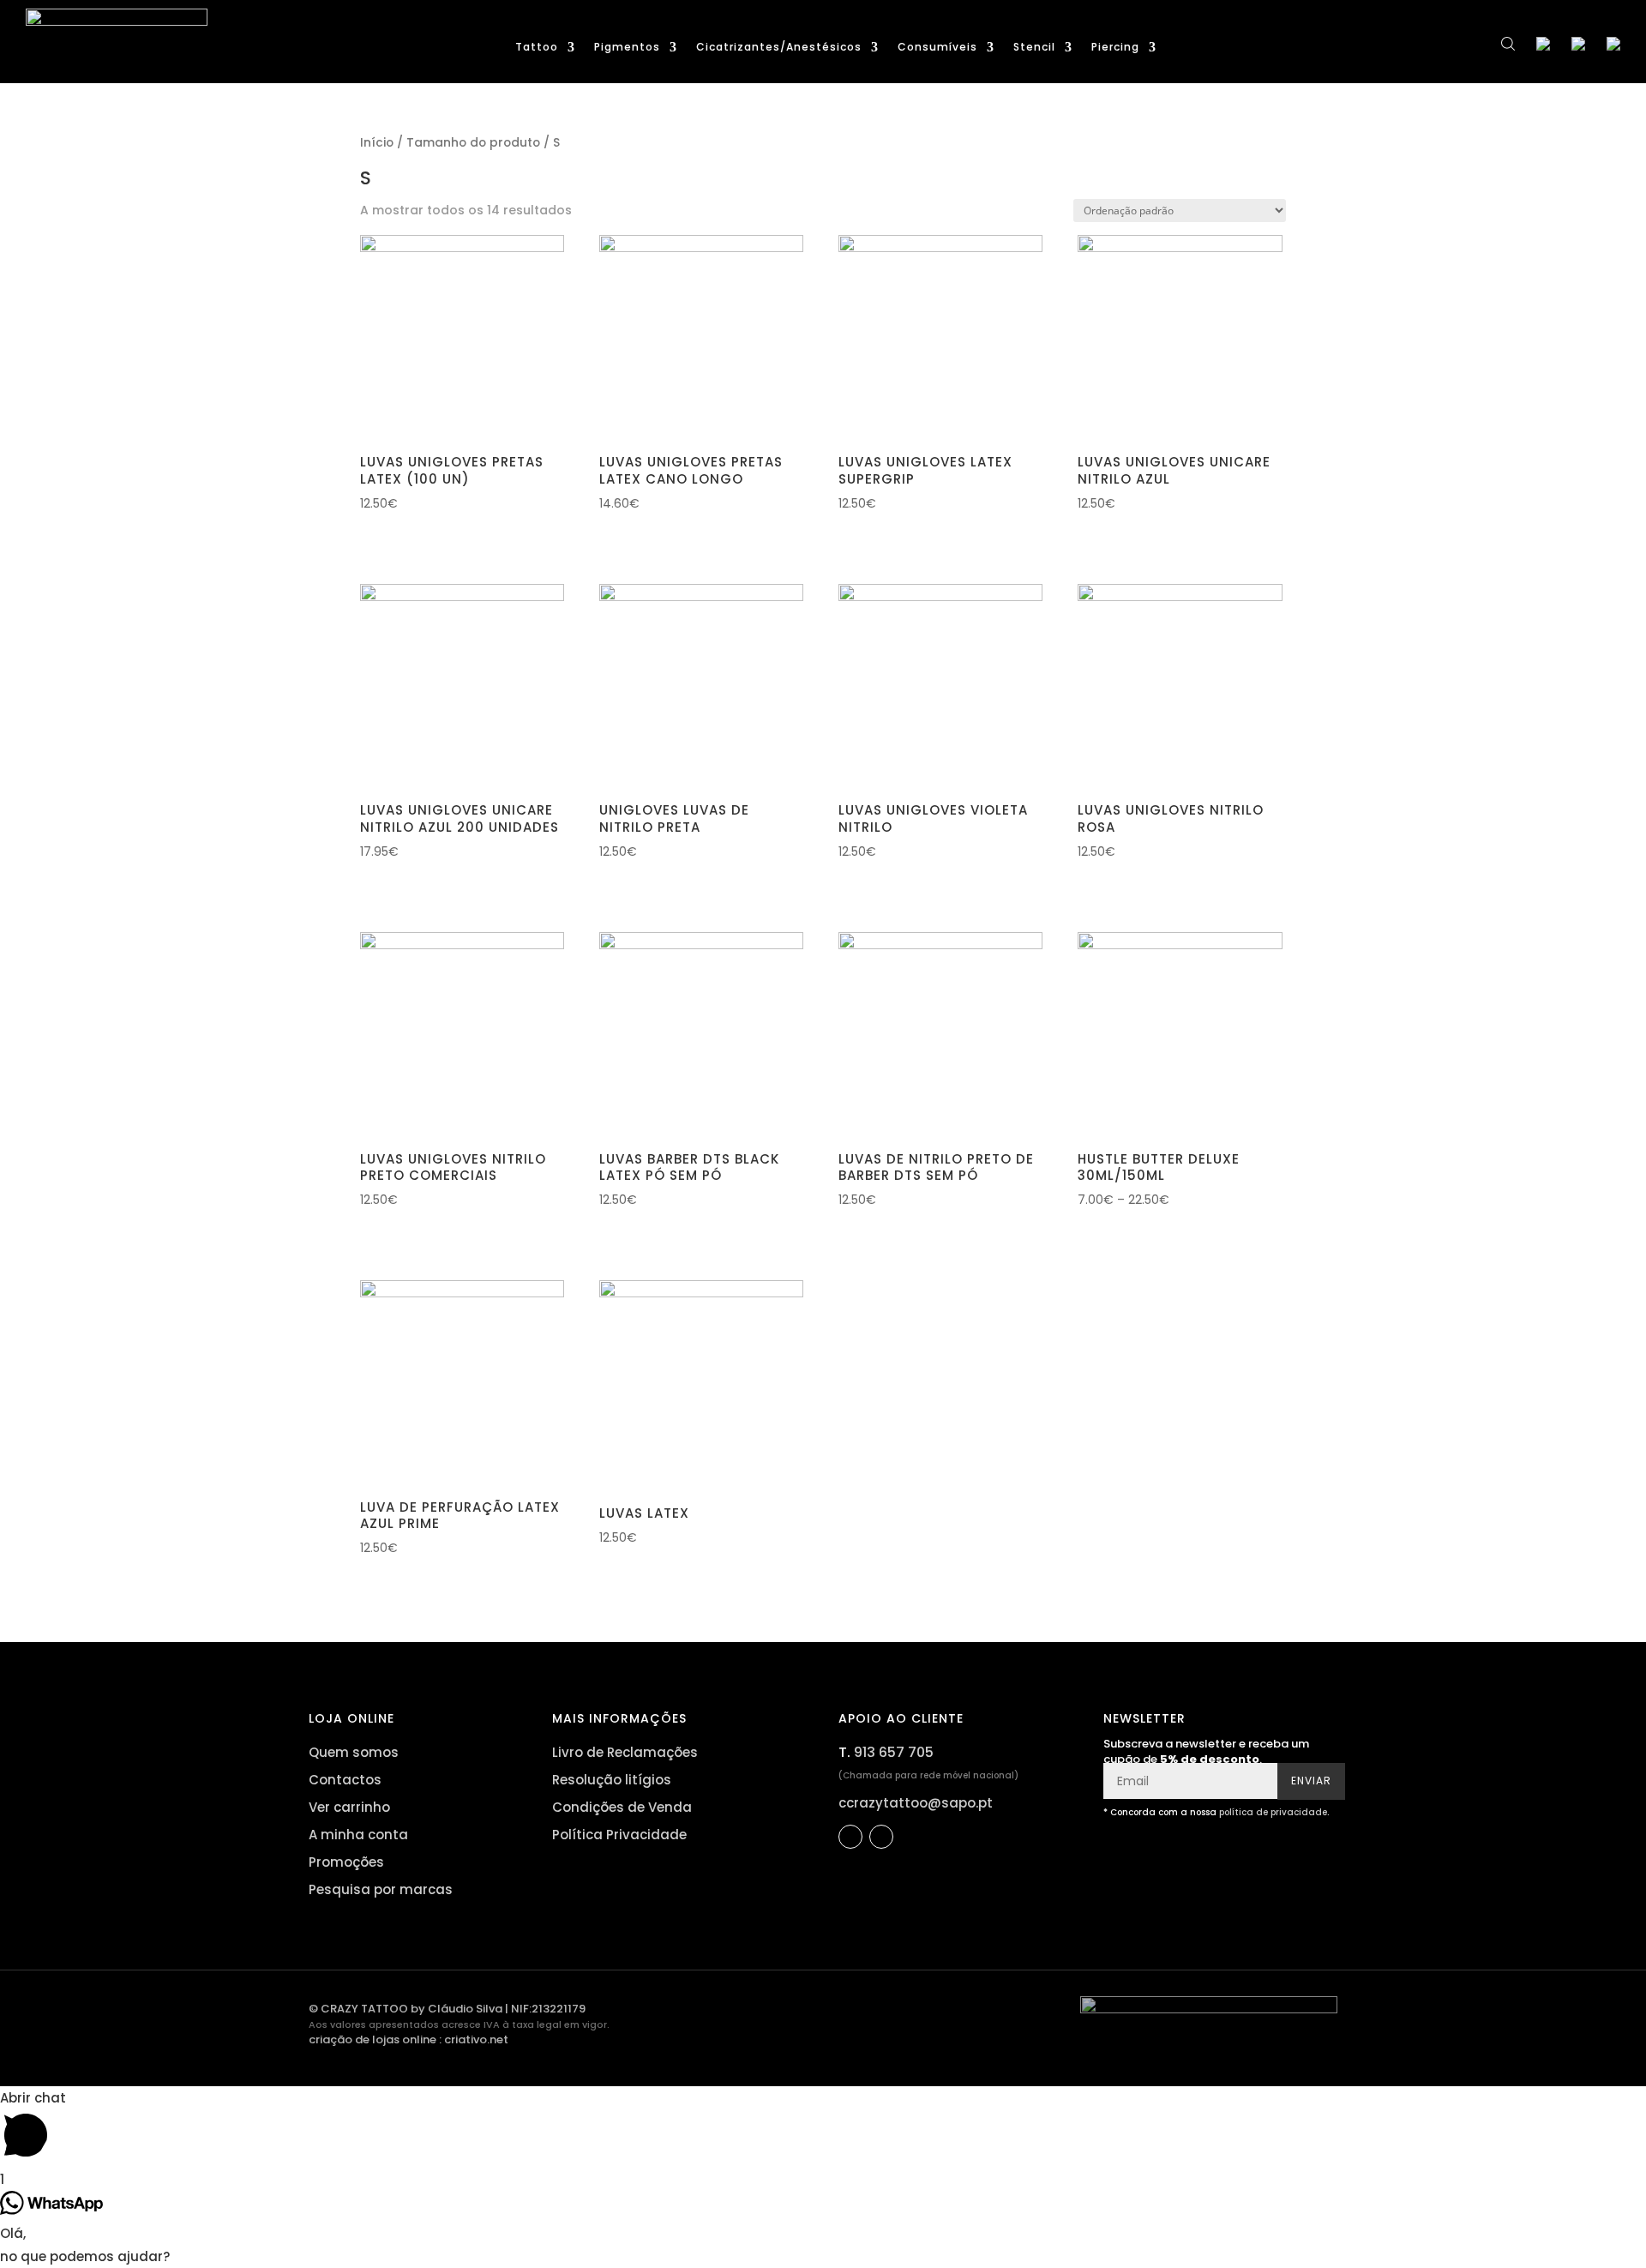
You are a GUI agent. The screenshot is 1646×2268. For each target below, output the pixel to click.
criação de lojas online (372, 2039)
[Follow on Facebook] (850, 1837)
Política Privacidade (619, 1835)
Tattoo (537, 48)
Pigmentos (627, 48)
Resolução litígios (612, 1780)
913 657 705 (894, 1752)
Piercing (1115, 48)
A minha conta (358, 1835)
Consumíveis (937, 48)
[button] (368, 534)
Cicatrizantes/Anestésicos (779, 48)
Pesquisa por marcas (381, 1889)
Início (377, 143)
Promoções (346, 1862)
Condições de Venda (622, 1807)
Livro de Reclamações (625, 1752)
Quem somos (354, 1752)
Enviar (1311, 1781)
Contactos (345, 1780)
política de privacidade (1273, 1812)
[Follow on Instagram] (881, 1837)
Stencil (1034, 48)
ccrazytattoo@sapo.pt (916, 1803)
